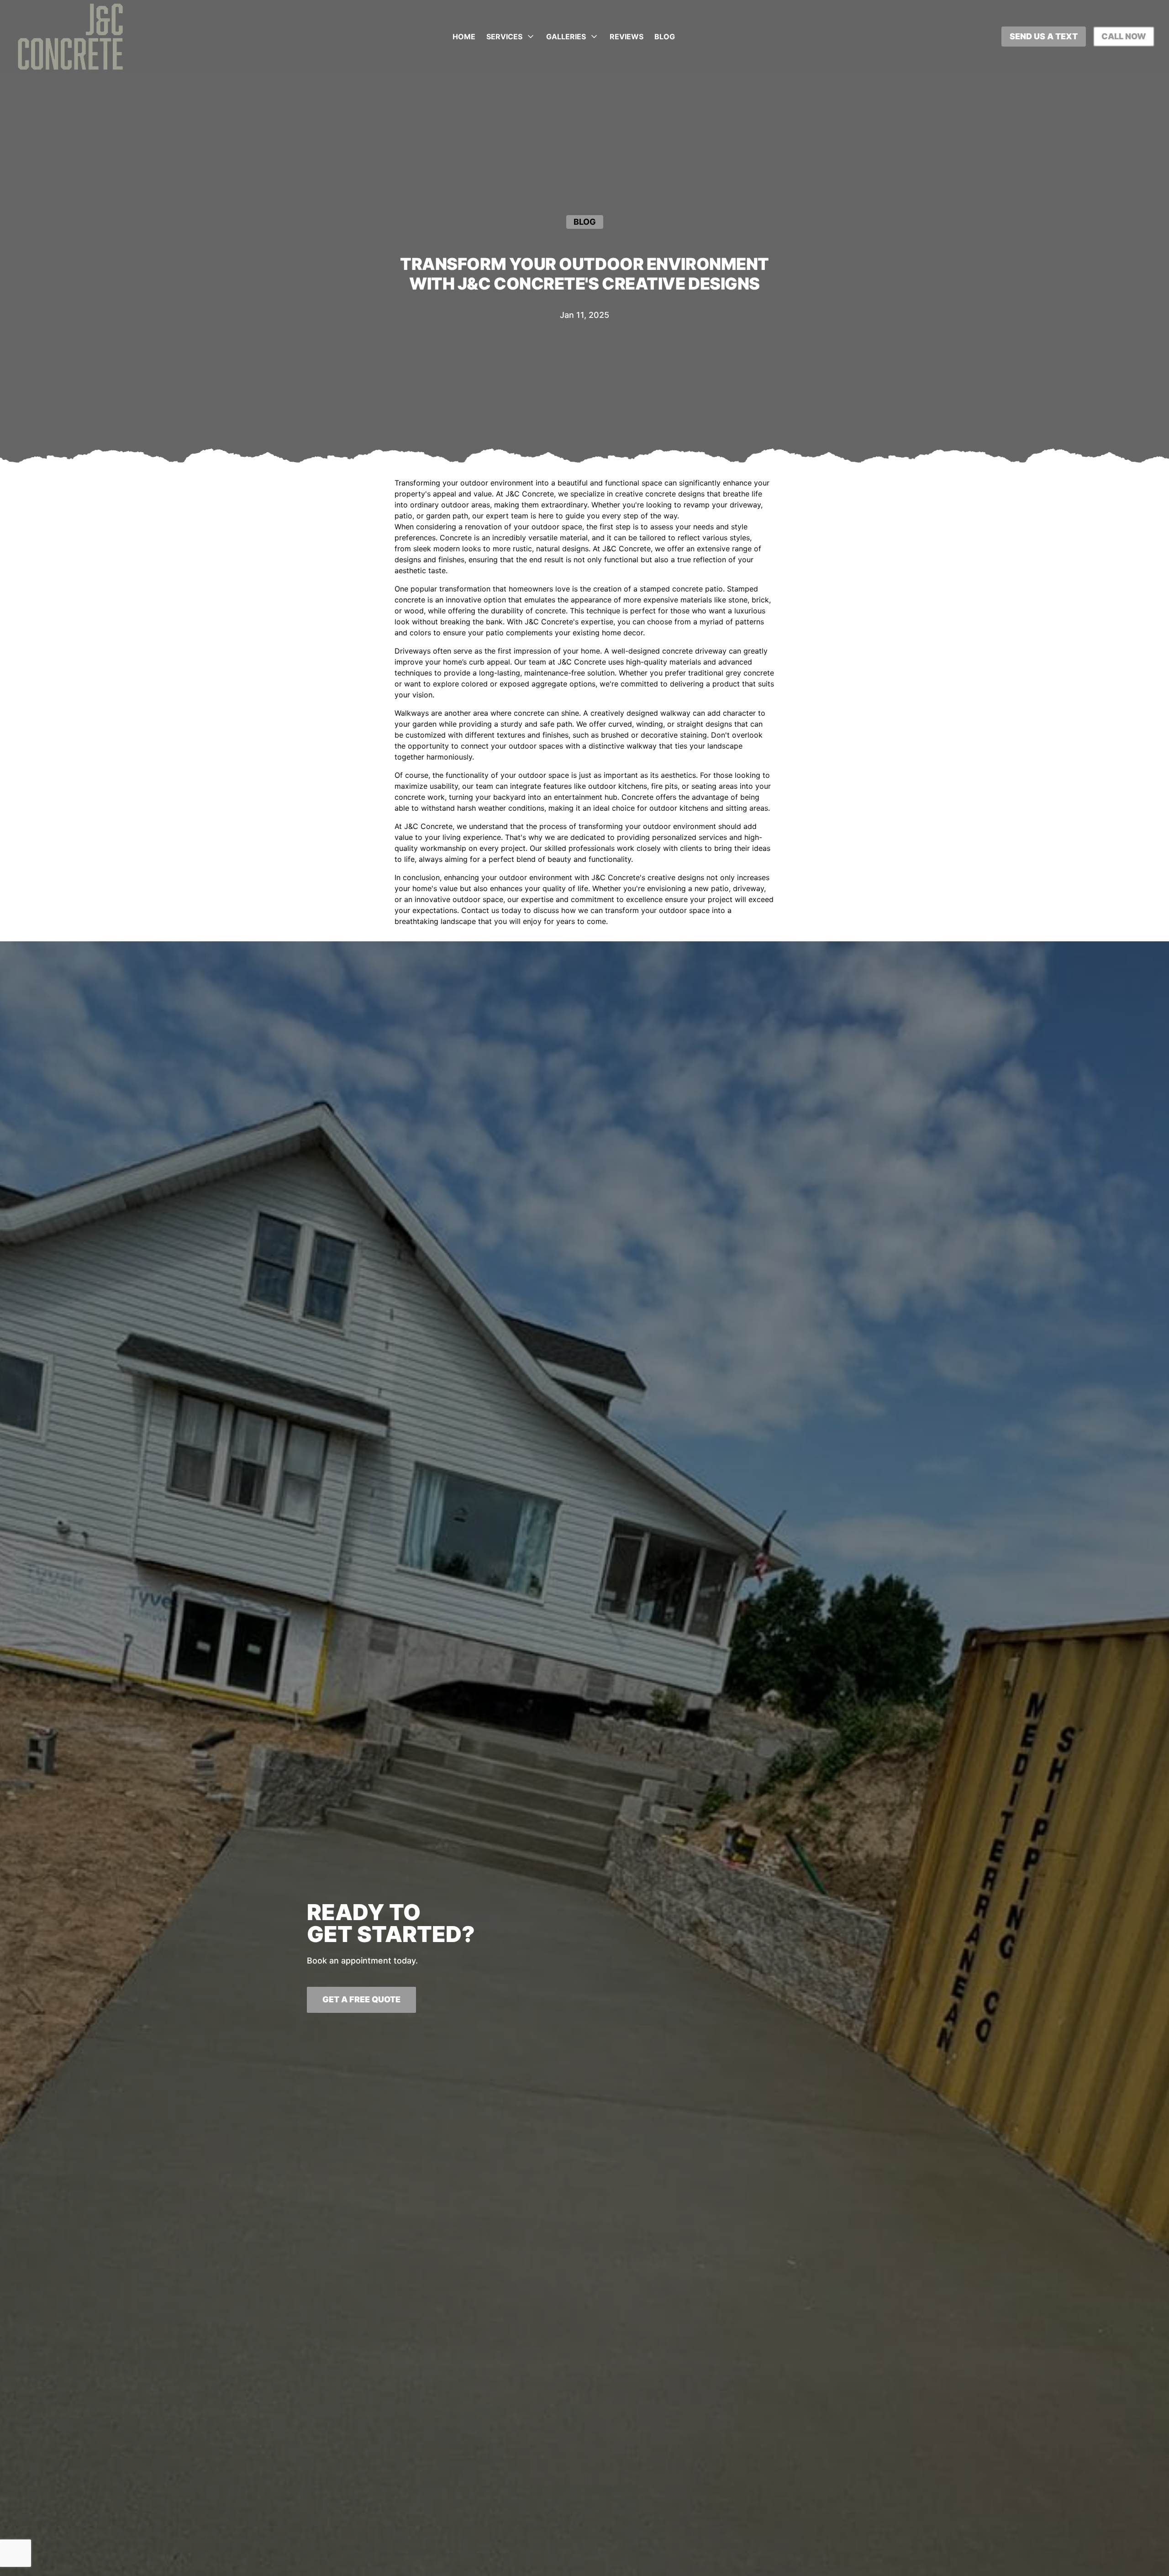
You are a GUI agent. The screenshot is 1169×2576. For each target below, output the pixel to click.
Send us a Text (1044, 36)
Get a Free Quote (361, 1999)
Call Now (1124, 36)
